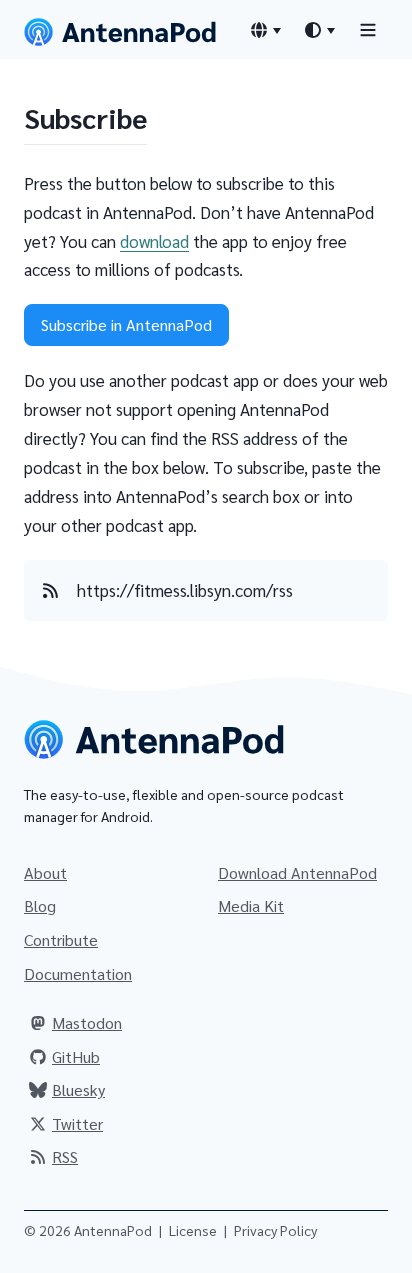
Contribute (61, 939)
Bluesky (78, 1089)
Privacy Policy (275, 1230)
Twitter (77, 1123)
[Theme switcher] (319, 30)
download (154, 241)
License (193, 1230)
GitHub (76, 1056)
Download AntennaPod (297, 872)
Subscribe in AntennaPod (126, 324)
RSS (65, 1156)
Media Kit (251, 905)
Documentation (78, 973)
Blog (40, 905)
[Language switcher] (265, 30)
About (45, 872)
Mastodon (87, 1022)
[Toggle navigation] (368, 29)
